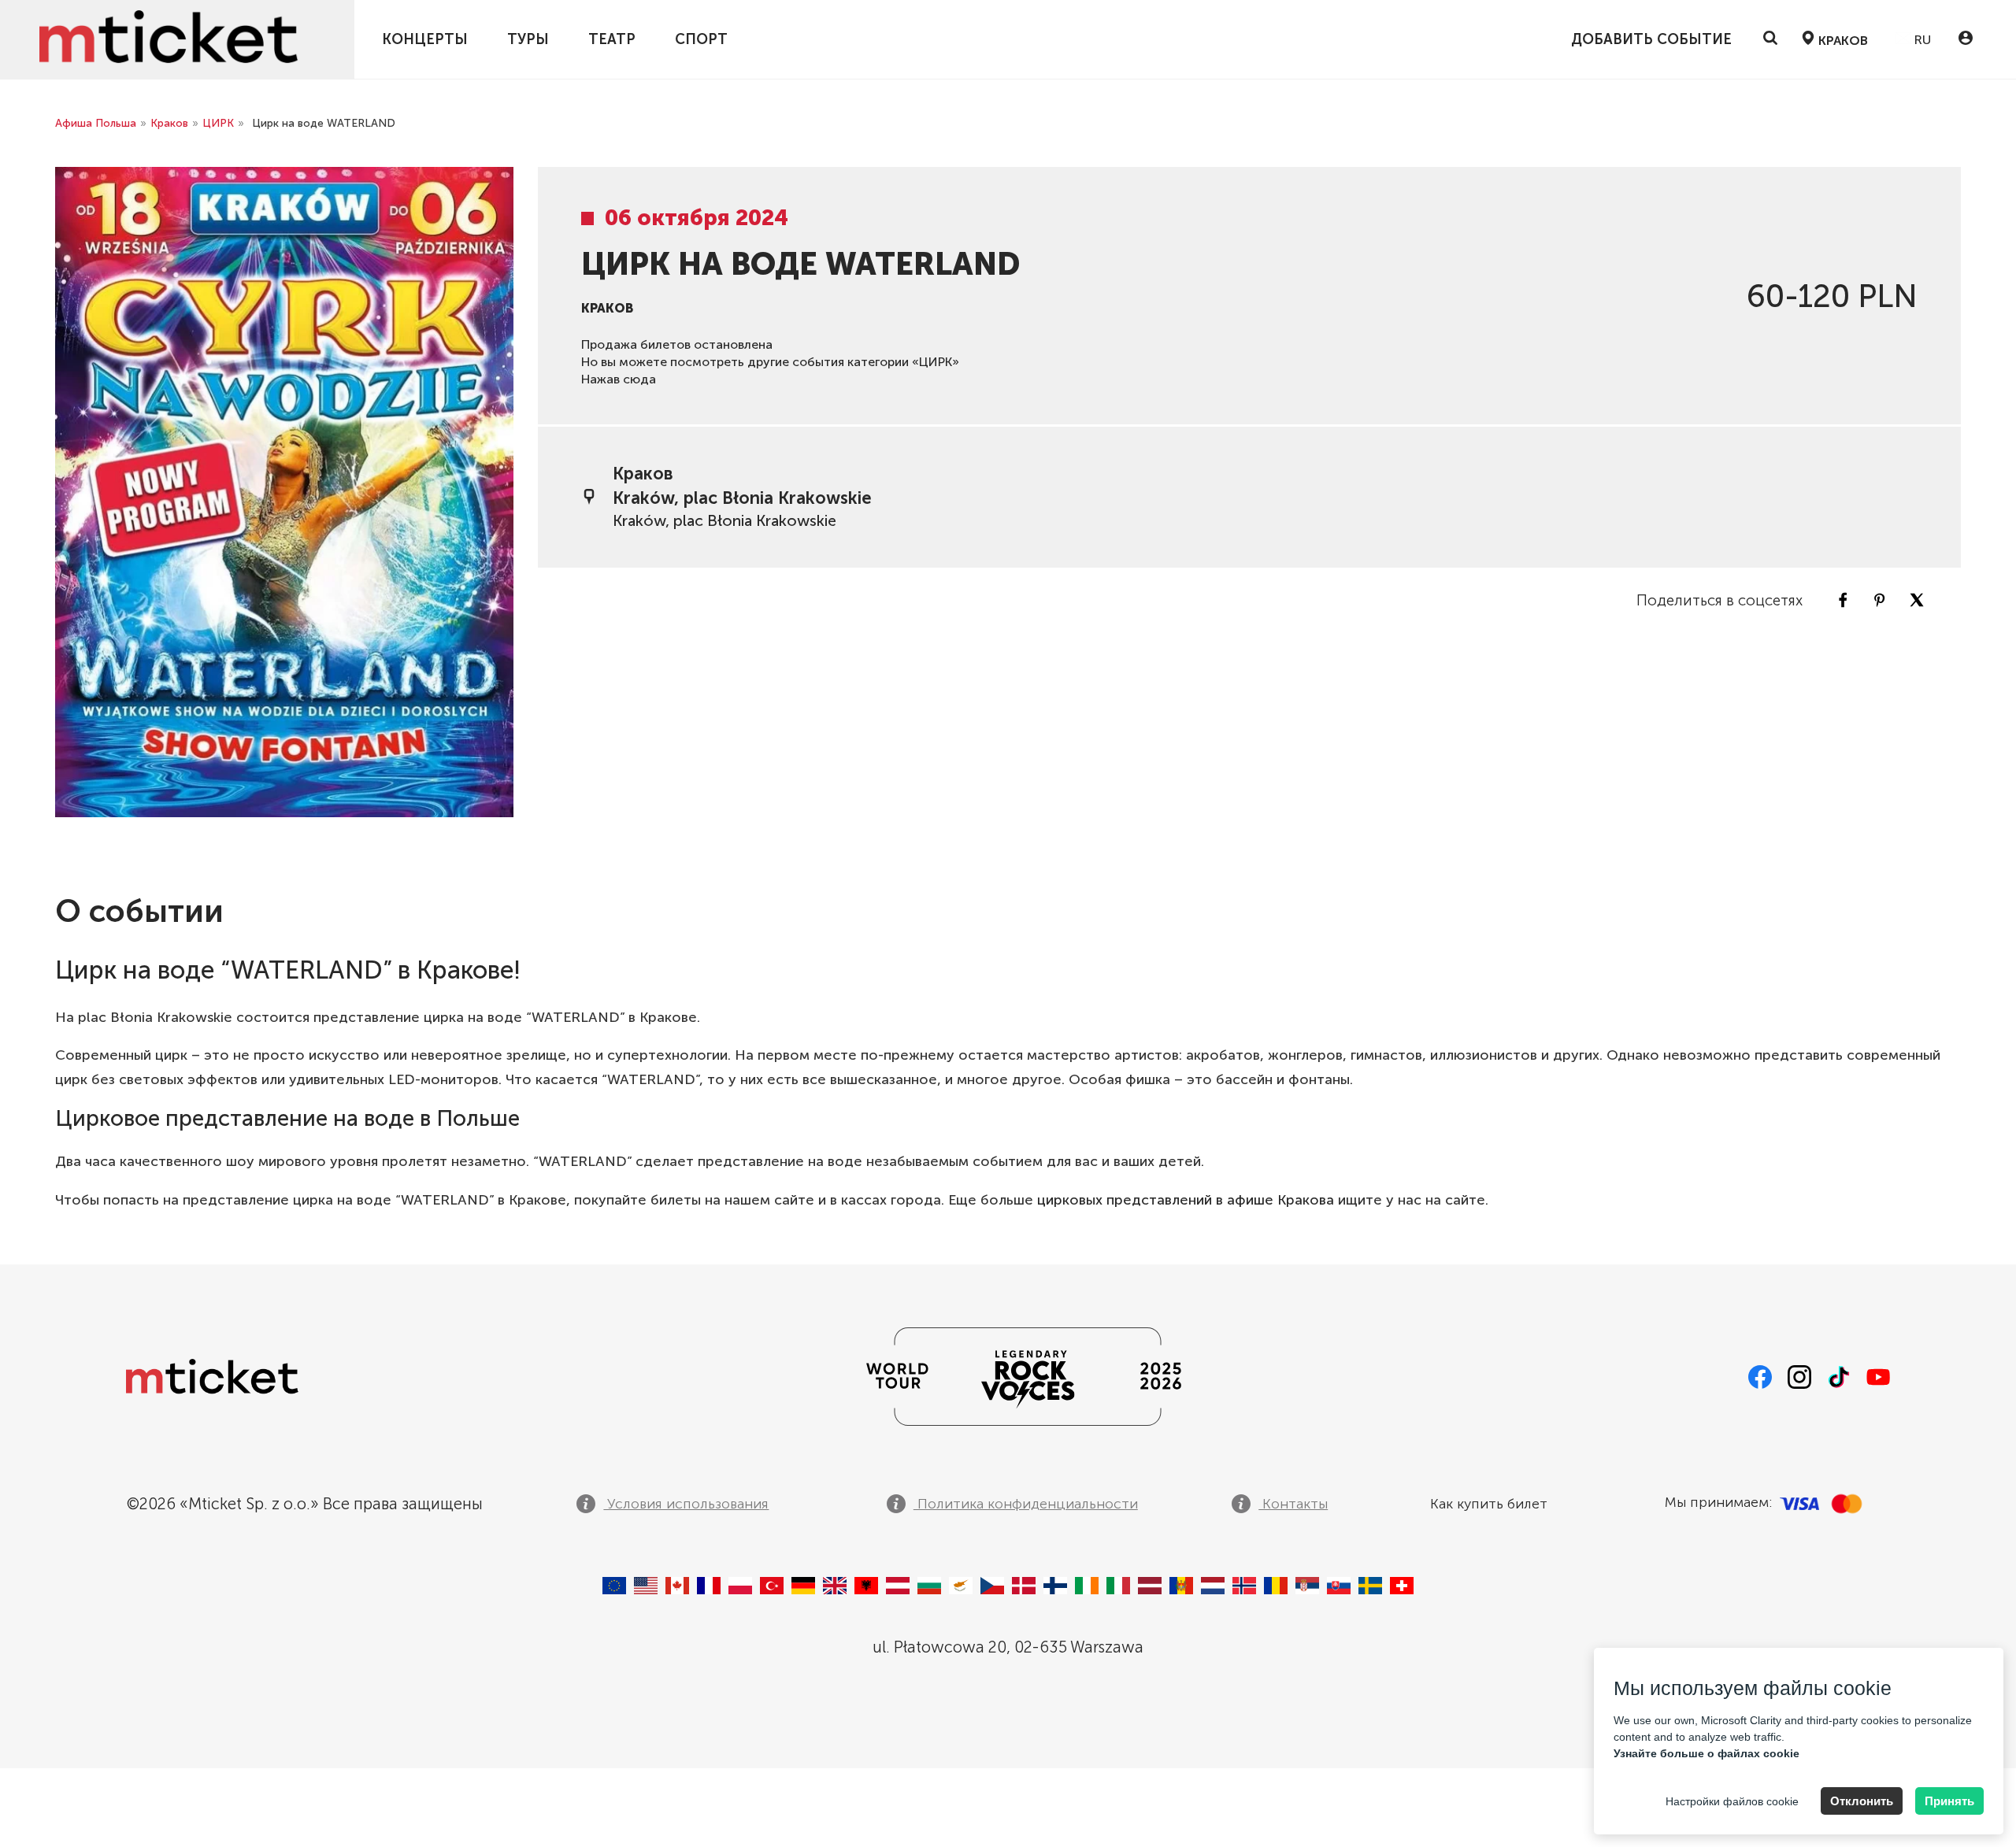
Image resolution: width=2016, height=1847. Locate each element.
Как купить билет (1489, 1504)
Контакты (1293, 1504)
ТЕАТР (612, 39)
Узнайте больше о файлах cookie (1707, 1753)
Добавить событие (1651, 39)
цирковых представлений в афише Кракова (1186, 1200)
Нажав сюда (619, 379)
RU (1921, 40)
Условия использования (686, 1504)
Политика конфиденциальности (1026, 1504)
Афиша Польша (96, 123)
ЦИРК (218, 123)
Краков (169, 123)
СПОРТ (701, 39)
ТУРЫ (528, 39)
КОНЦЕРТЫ (425, 39)
